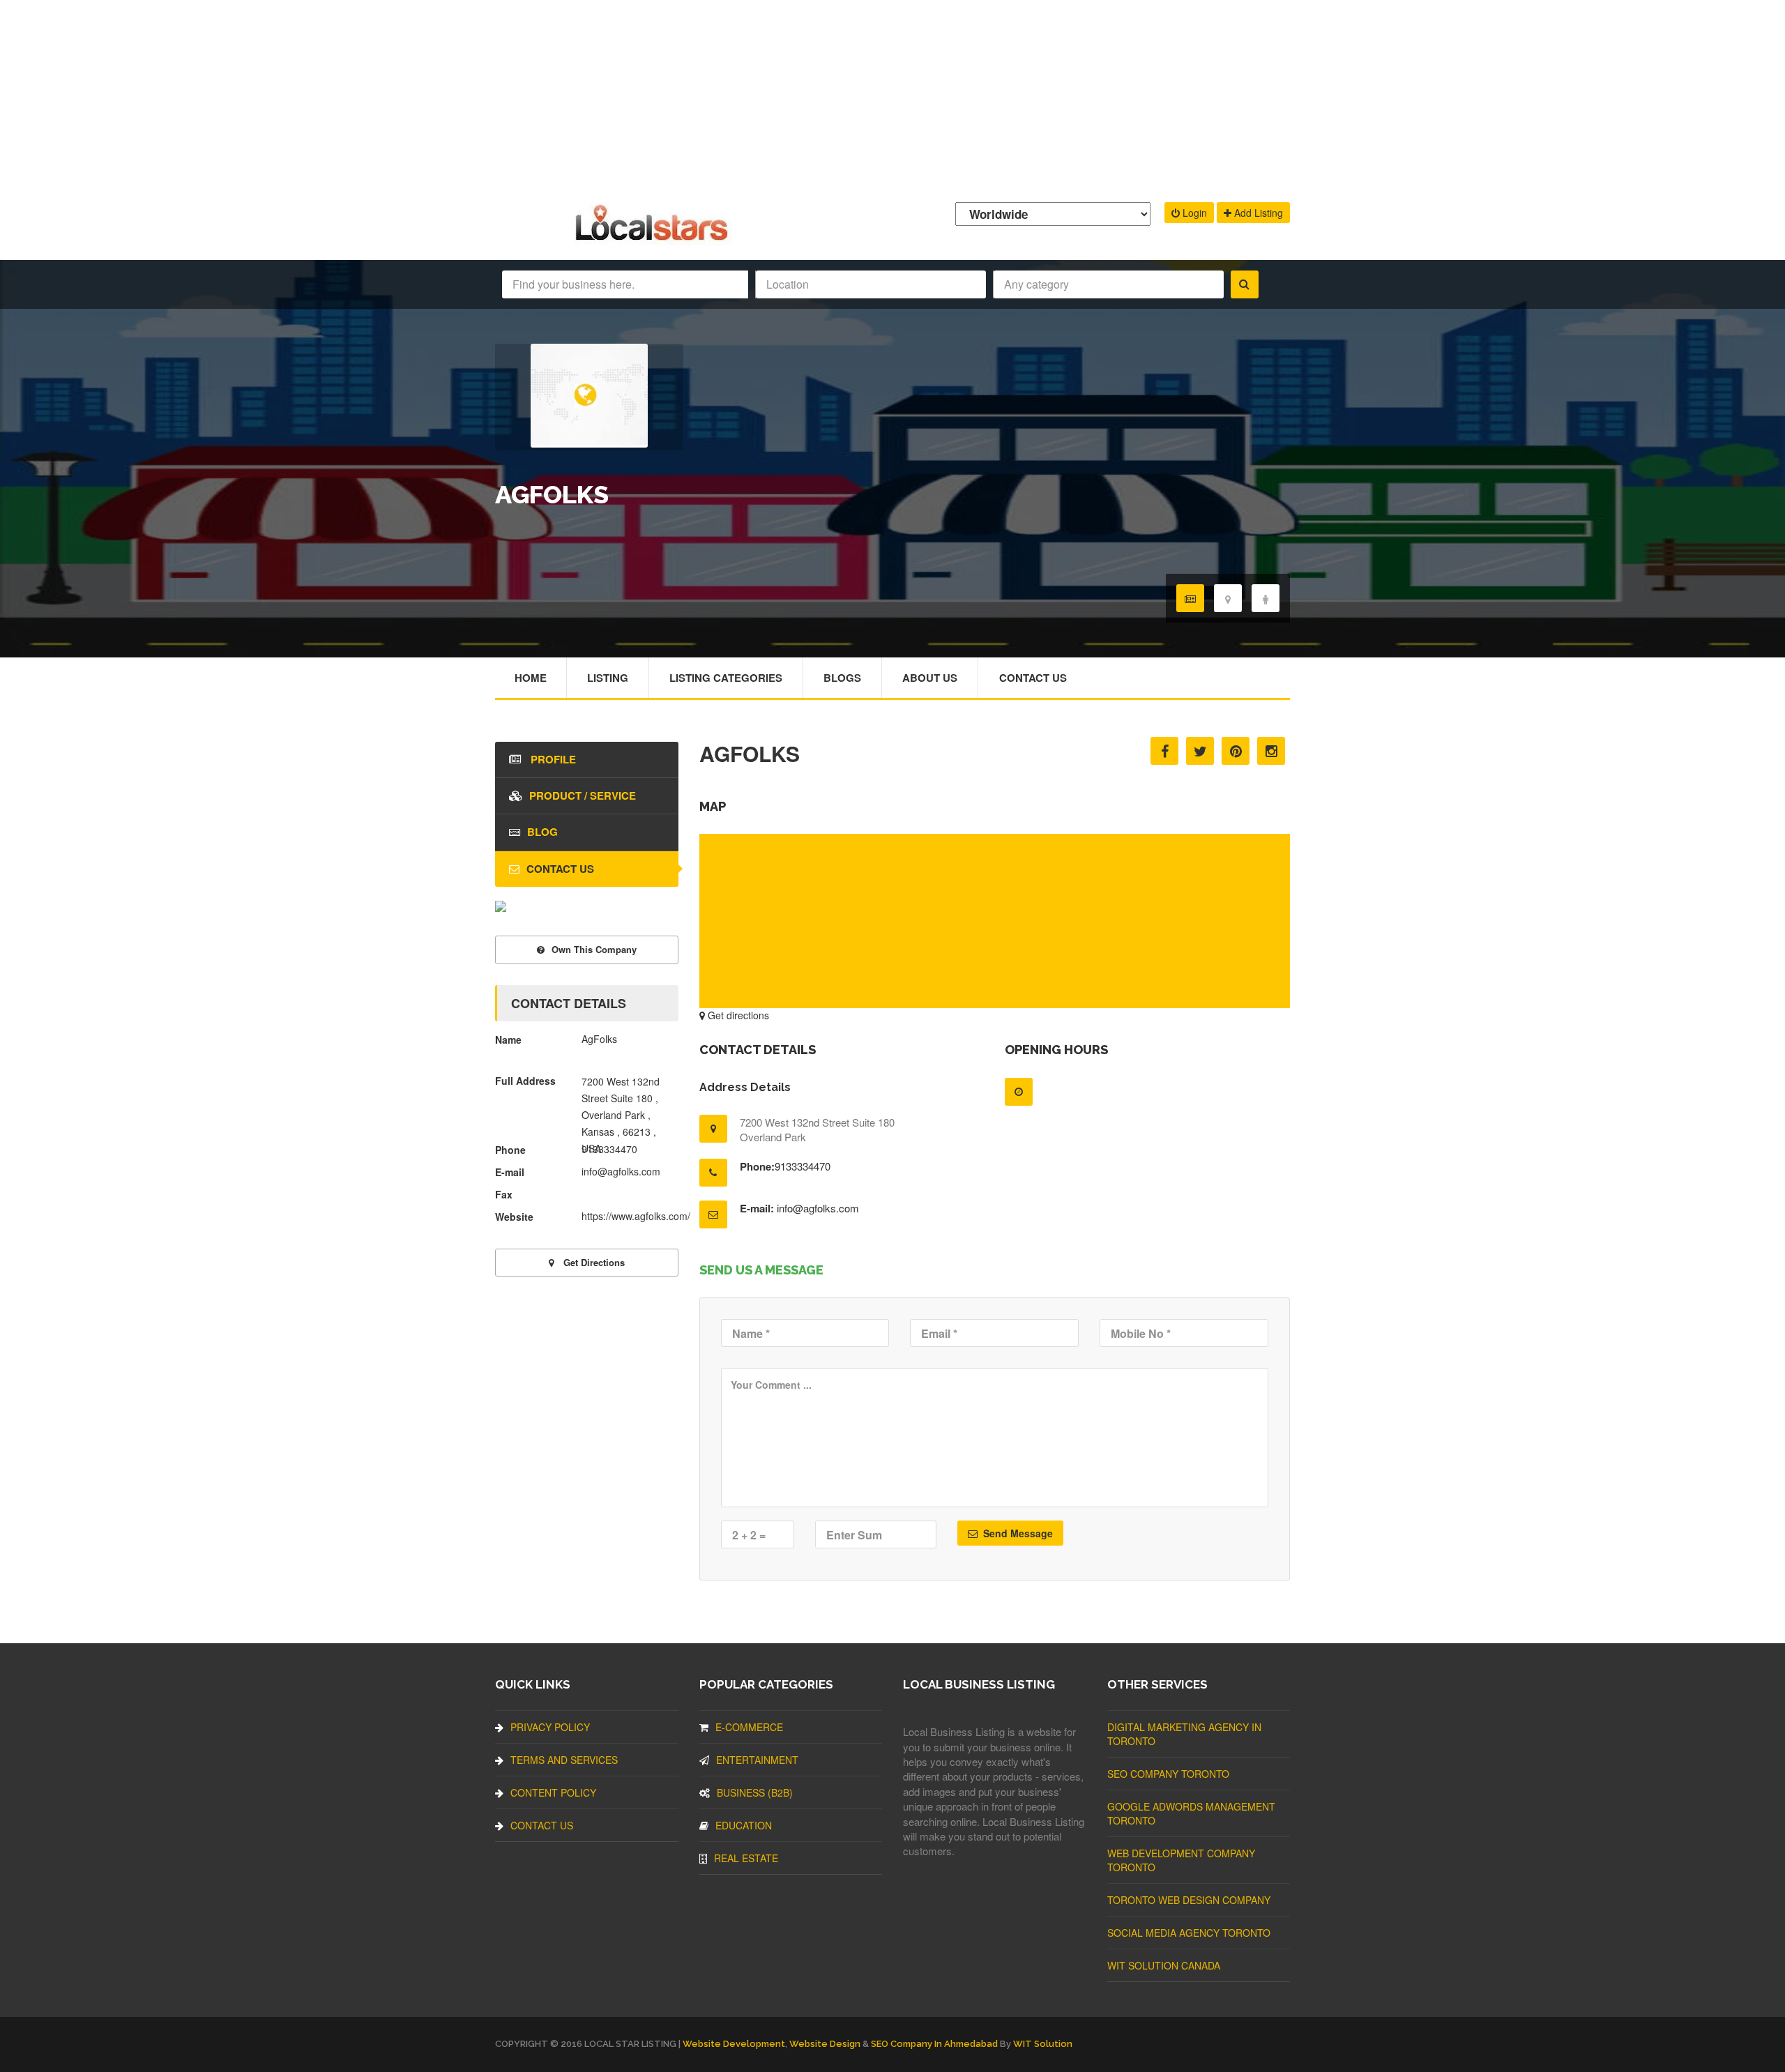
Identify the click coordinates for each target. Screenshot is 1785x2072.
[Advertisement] (892, 98)
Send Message (1017, 1533)
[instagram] (1271, 751)
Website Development (734, 2044)
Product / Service (583, 795)
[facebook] (1164, 751)
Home (531, 678)
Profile (552, 759)
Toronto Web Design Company (1189, 1900)
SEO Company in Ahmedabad (934, 2044)
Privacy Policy (550, 1727)
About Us (930, 678)
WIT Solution (1043, 2044)
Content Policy (553, 1792)
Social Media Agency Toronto (1189, 1933)
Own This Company (594, 949)
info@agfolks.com (818, 1208)
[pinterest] (1236, 751)
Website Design (825, 2044)
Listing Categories (726, 678)
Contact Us (1033, 678)
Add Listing (1257, 213)
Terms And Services (564, 1760)
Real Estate (746, 1858)
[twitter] (1200, 751)
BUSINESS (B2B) (755, 1792)
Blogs (842, 678)
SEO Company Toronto (1168, 1774)
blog (542, 832)
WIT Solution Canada (1164, 1965)
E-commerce (749, 1727)
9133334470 (803, 1166)
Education (744, 1825)
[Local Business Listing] (654, 239)
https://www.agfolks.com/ (636, 1216)
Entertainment (757, 1760)
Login (1193, 213)
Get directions (737, 1015)
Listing (608, 678)
